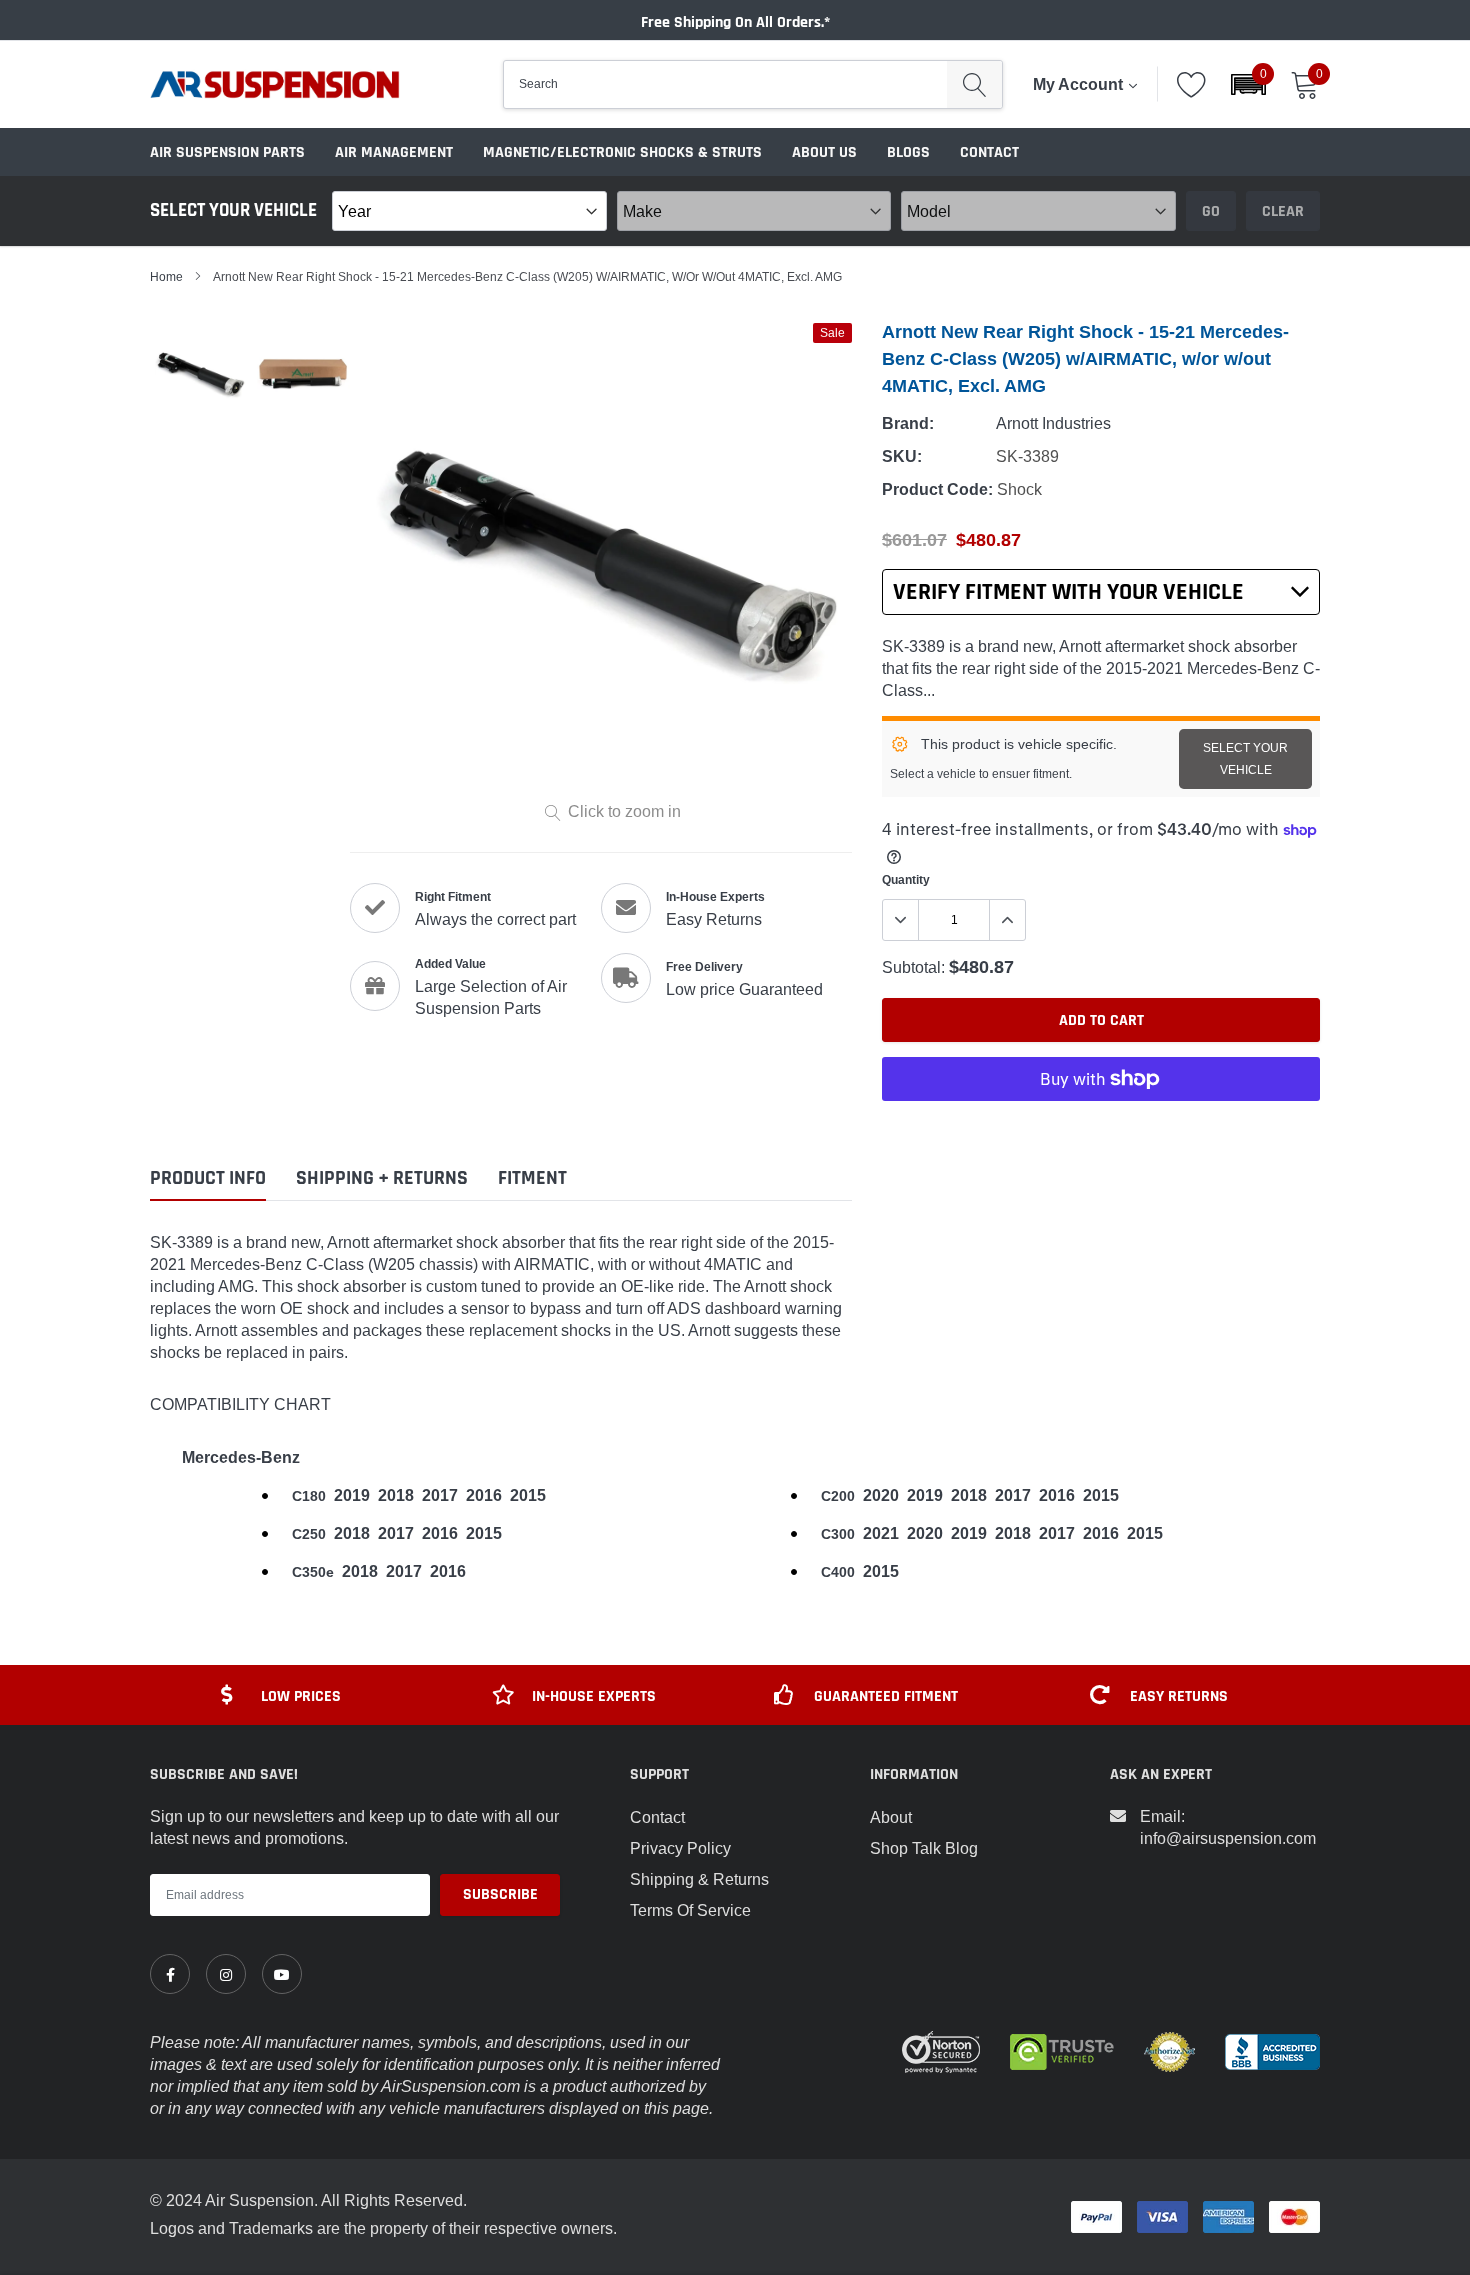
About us (824, 152)
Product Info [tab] (208, 1178)
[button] (1248, 84)
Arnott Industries (1053, 423)
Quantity (906, 879)
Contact (989, 152)
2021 (881, 1533)
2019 (352, 1495)
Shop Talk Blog (924, 1848)
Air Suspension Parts (227, 152)
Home (166, 276)
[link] (170, 1974)
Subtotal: (913, 967)
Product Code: (937, 489)
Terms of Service (690, 1910)
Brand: (908, 423)
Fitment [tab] (532, 1178)
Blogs (908, 152)
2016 (484, 1495)
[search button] (974, 84)
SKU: (902, 456)
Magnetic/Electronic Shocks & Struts (622, 152)
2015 (528, 1495)
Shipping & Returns (699, 1879)
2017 (440, 1495)
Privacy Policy (680, 1848)
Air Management (394, 152)
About (891, 1817)
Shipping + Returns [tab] (382, 1178)
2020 (881, 1495)
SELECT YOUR (1245, 758)
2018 (396, 1495)
